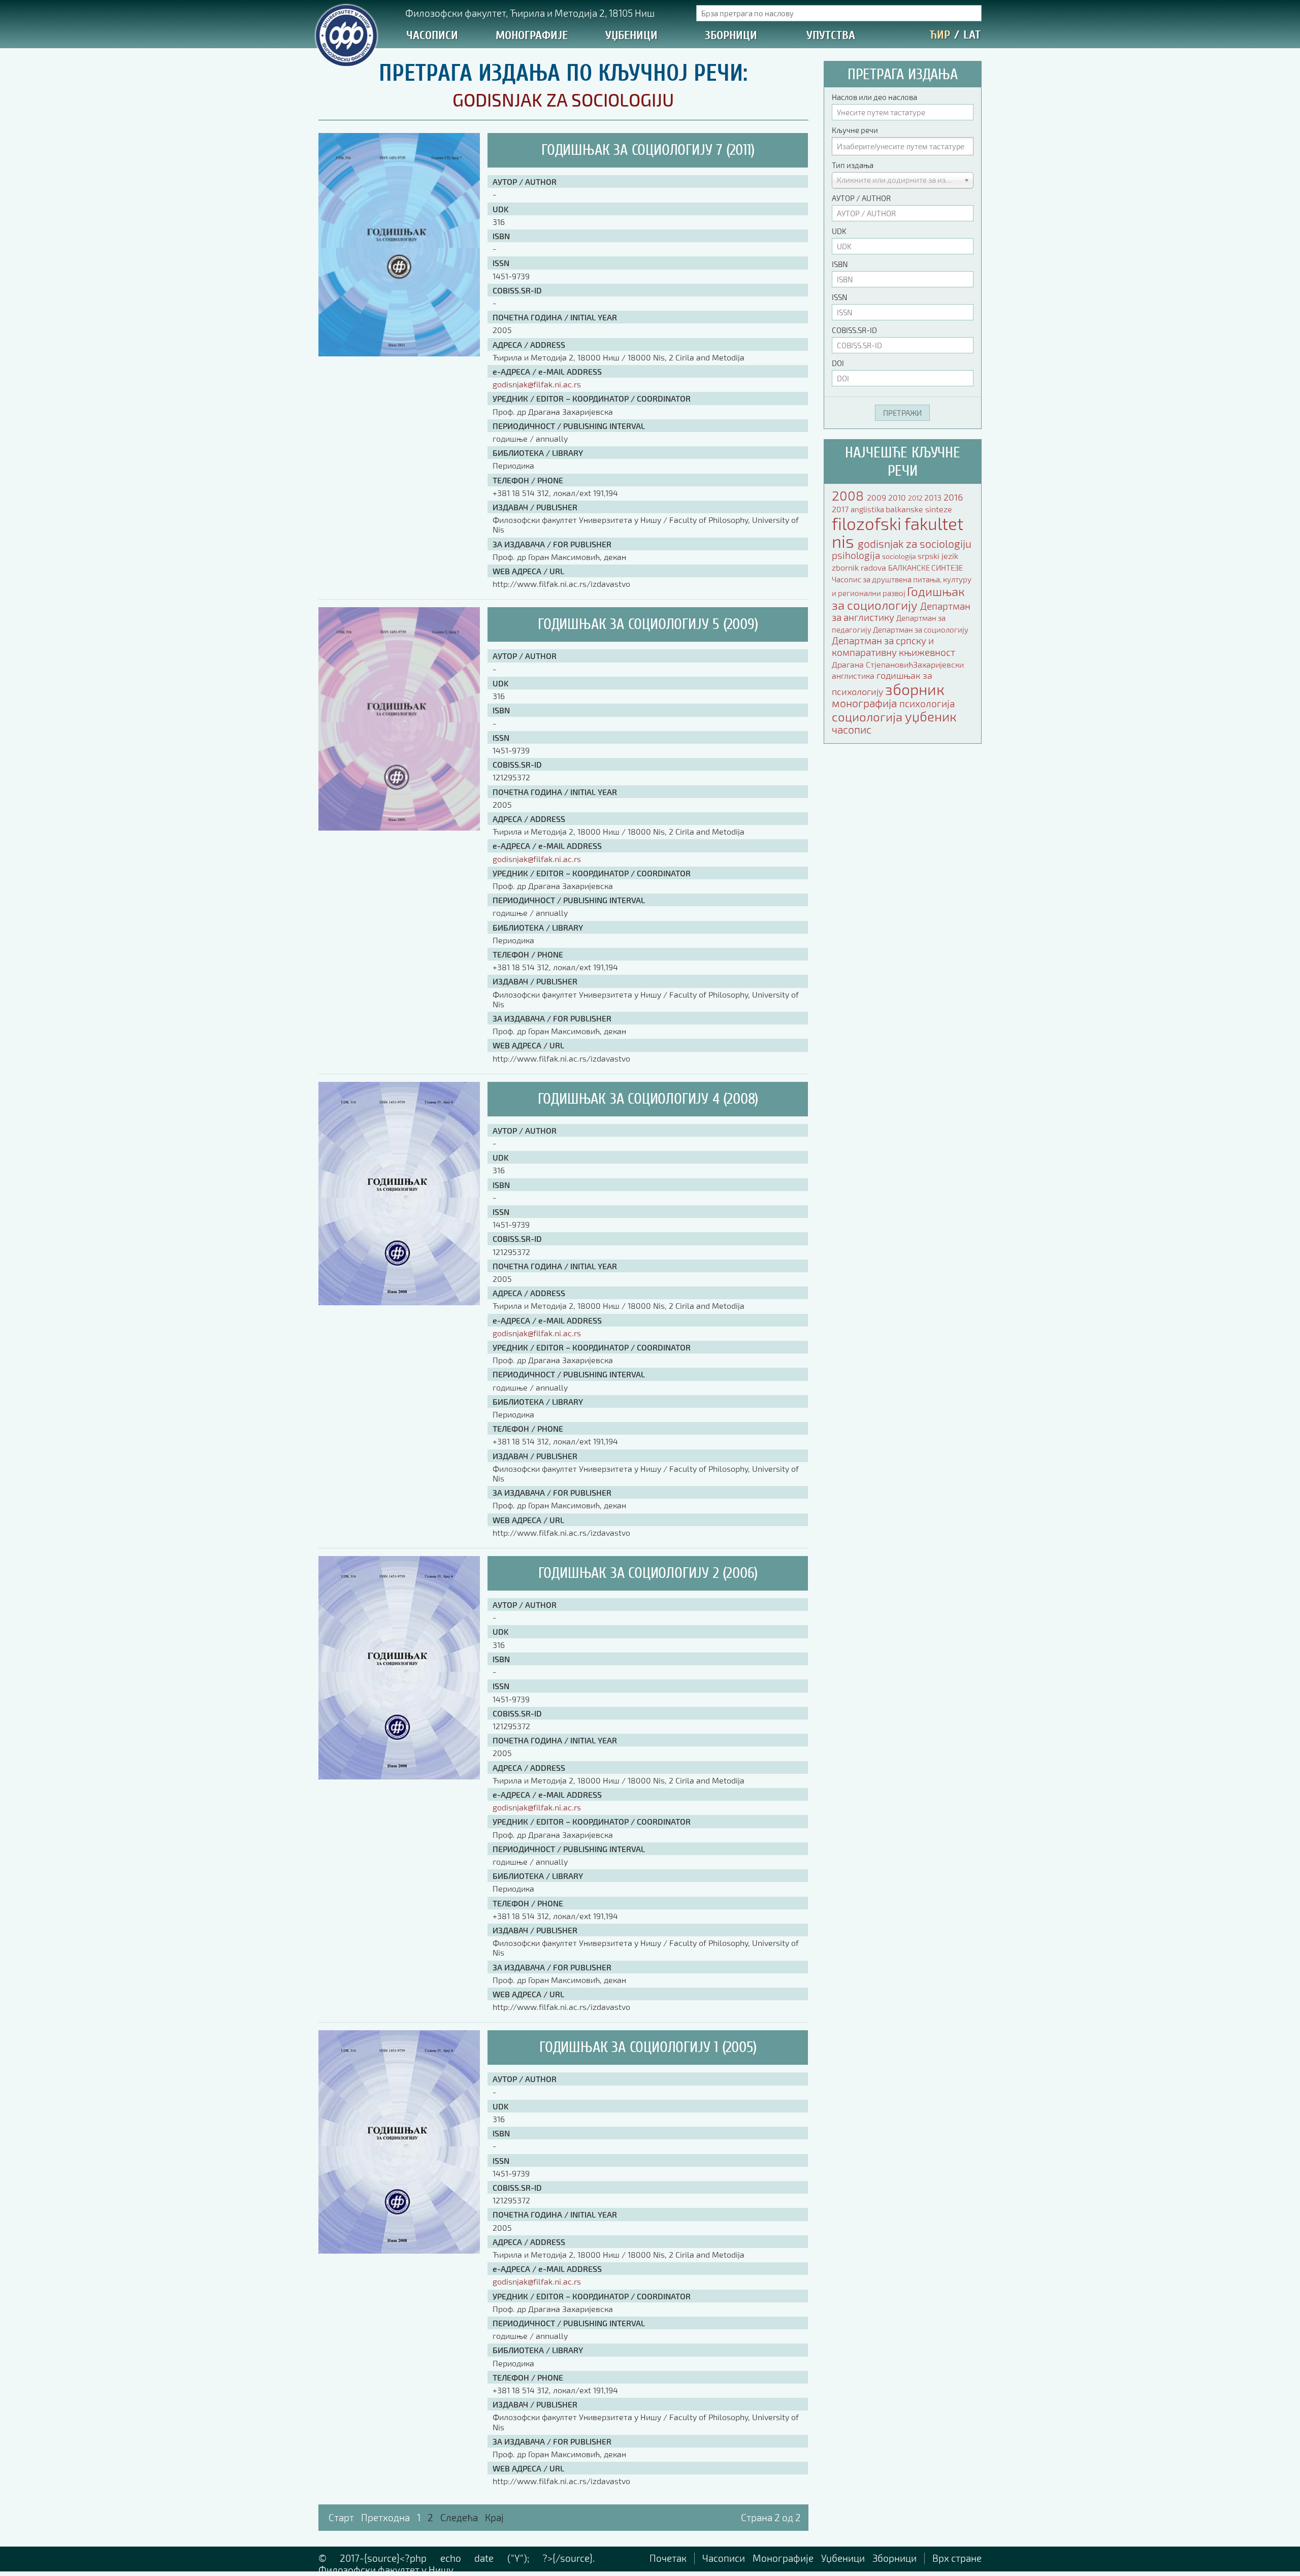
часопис (852, 729)
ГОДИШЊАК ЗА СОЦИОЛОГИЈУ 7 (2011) (648, 150)
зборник (915, 689)
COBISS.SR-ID (854, 330)
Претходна (385, 2517)
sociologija (900, 556)
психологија (927, 703)
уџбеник (931, 716)
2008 (849, 495)
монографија (866, 703)
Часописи (432, 35)
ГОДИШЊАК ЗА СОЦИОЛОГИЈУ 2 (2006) (648, 1573)
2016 (953, 497)
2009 (877, 497)
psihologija (857, 555)
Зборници (731, 35)
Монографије (532, 35)
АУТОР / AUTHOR (861, 198)
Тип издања (853, 165)
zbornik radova (860, 567)
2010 (898, 497)
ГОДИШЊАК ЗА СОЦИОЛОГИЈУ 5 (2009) (648, 624)
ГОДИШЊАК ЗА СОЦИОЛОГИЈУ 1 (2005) (648, 2047)
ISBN (840, 264)
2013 (934, 497)
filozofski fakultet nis (898, 532)
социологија (868, 717)
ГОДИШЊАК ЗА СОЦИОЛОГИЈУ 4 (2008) (648, 1099)
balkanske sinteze (919, 509)
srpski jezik (938, 556)
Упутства (831, 35)
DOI (838, 363)
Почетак (668, 2558)
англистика (854, 675)
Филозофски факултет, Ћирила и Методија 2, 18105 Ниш (530, 13)
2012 (916, 498)
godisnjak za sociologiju (915, 543)
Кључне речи (855, 130)
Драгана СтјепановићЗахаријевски (898, 664)
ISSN (839, 297)
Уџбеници (631, 35)
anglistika (868, 509)
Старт (341, 2517)
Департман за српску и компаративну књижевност (893, 646)
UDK (839, 231)
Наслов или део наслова (874, 97)
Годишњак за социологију (898, 598)
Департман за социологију (921, 630)
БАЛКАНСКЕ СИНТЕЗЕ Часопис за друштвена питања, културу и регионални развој (902, 580)
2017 (841, 509)
